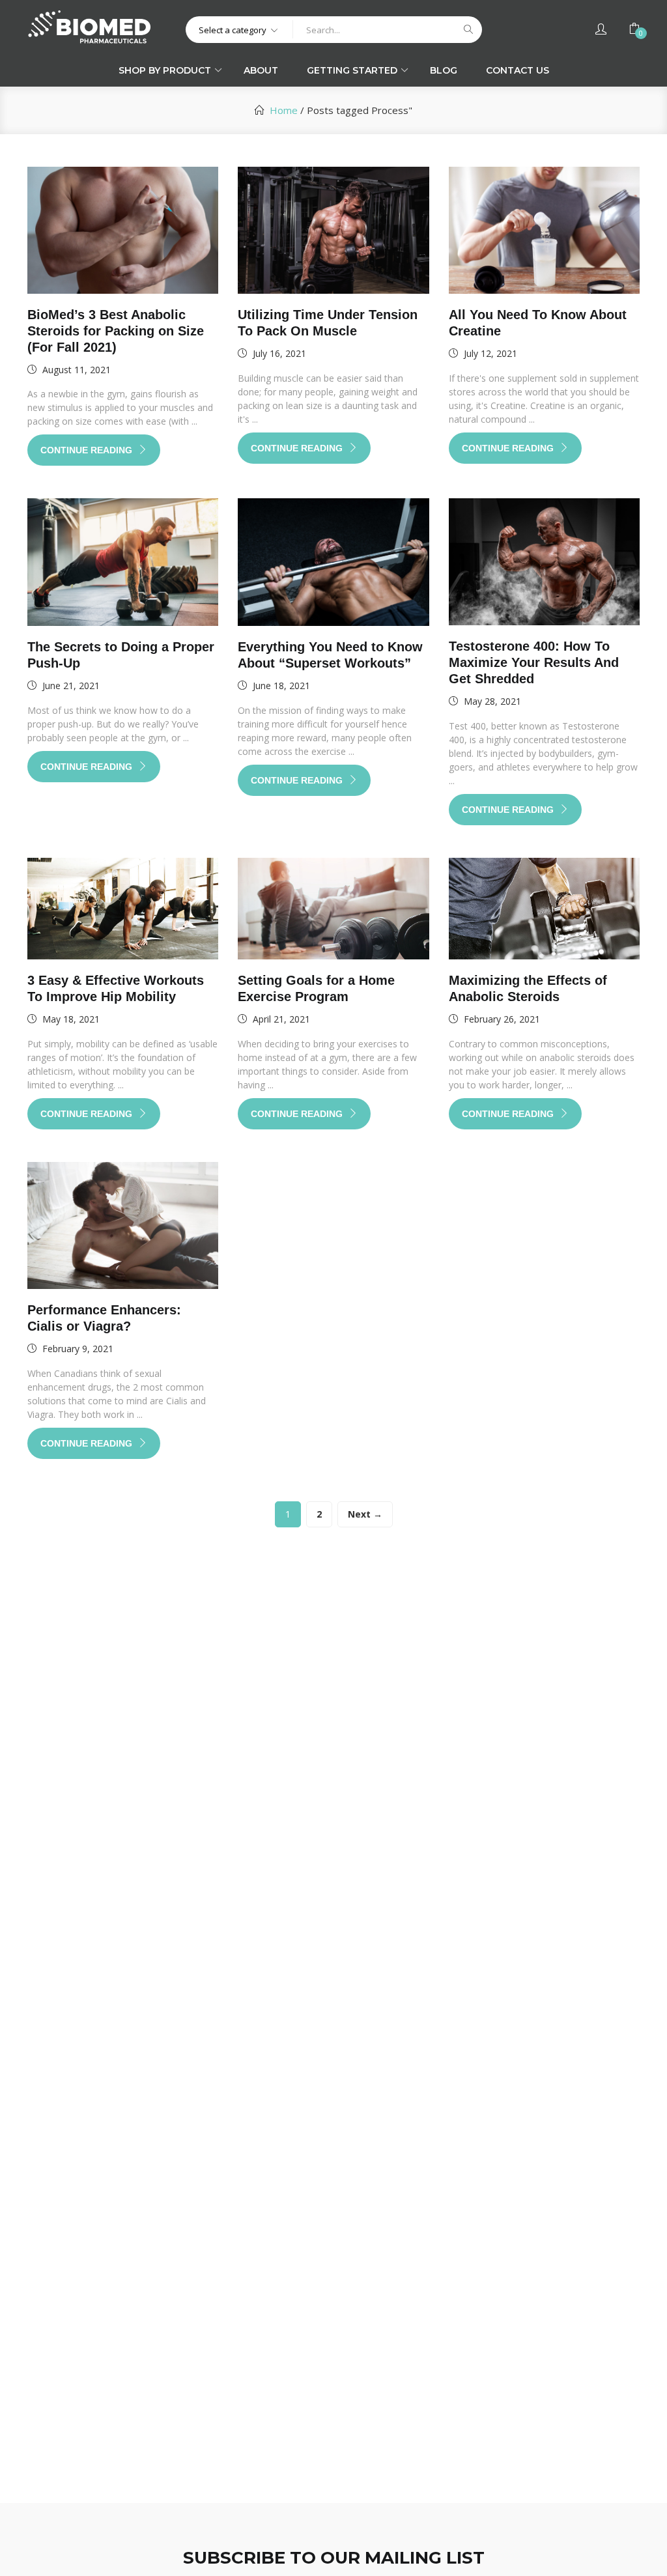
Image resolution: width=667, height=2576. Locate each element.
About (261, 70)
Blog (444, 70)
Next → (365, 1514)
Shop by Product (166, 70)
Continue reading (88, 450)
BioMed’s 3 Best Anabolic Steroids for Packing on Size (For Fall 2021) (116, 331)
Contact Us (518, 70)
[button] (239, 29)
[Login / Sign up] (601, 29)
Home (284, 110)
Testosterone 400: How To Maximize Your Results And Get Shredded (534, 662)
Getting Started (353, 70)
